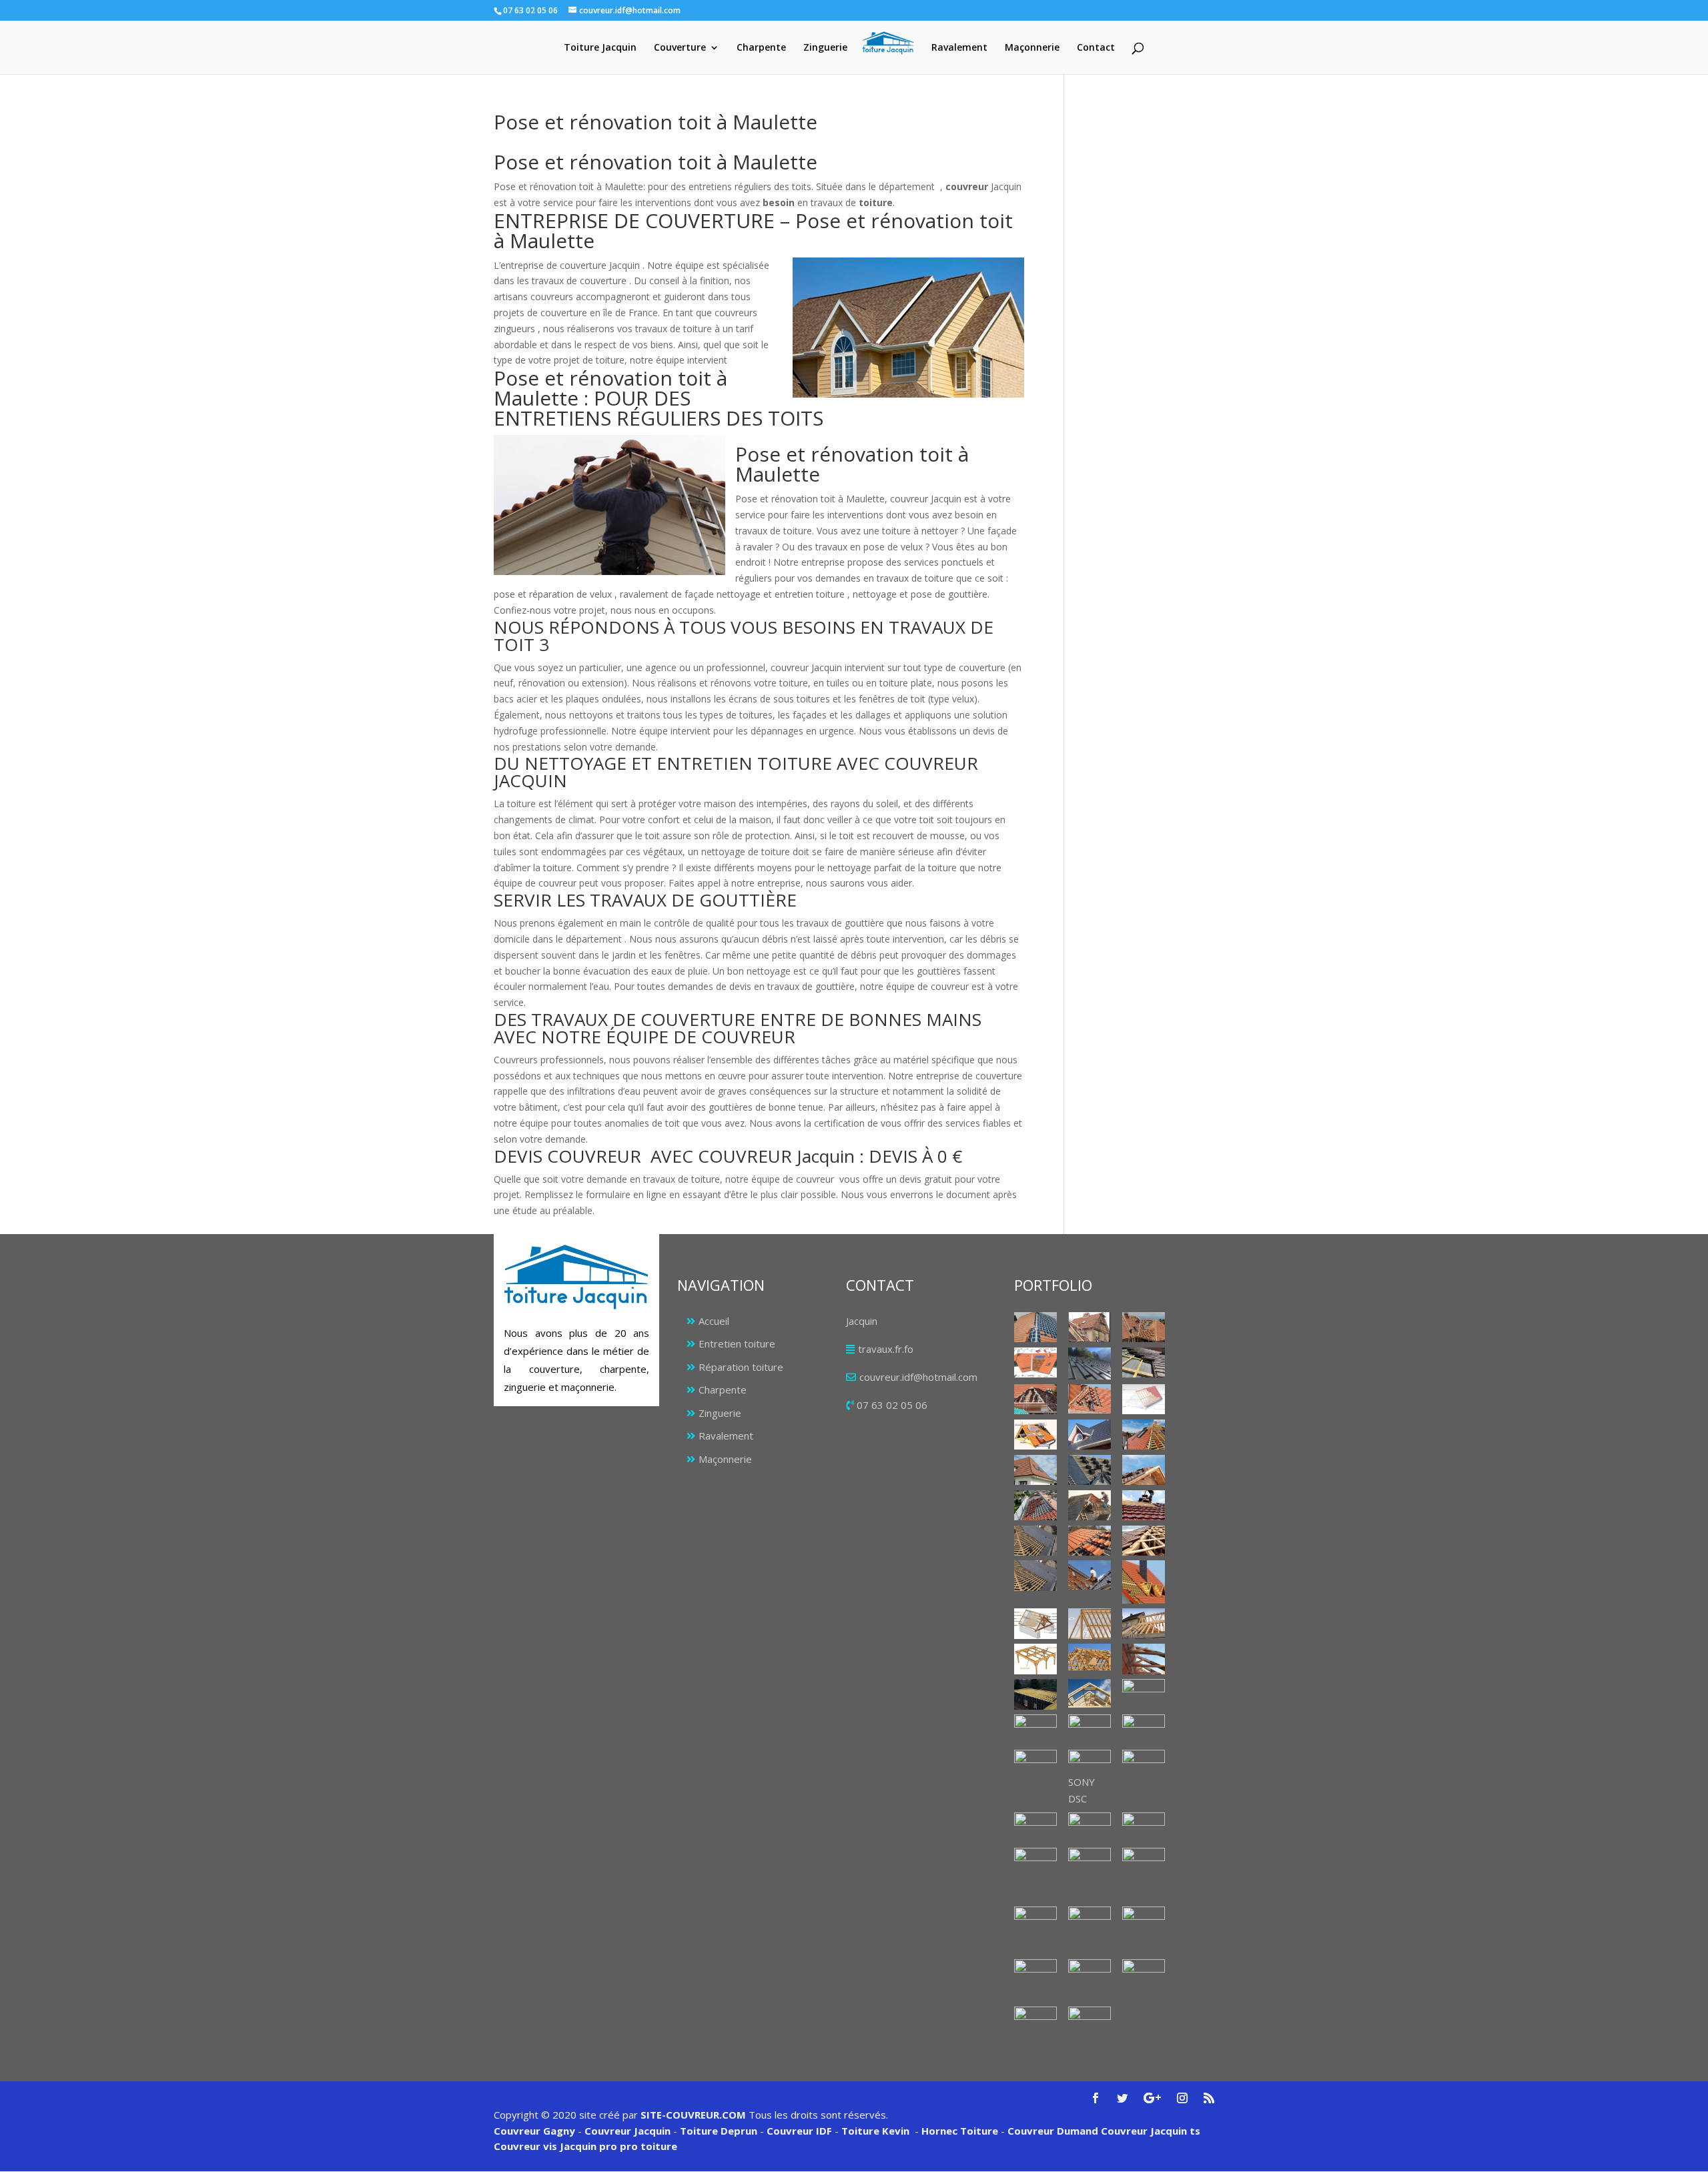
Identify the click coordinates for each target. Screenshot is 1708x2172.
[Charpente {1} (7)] (1144, 1694)
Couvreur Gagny (534, 2131)
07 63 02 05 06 (892, 1405)
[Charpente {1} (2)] (1035, 1659)
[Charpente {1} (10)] (1144, 1728)
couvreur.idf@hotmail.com (918, 1377)
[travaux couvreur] (1090, 1505)
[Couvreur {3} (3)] (1035, 1363)
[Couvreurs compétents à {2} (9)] (1090, 1976)
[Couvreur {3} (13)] (1090, 1470)
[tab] (759, 639)
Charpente (761, 48)
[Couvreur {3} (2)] (1144, 1327)
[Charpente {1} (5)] (1035, 1694)
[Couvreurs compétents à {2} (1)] (1144, 1827)
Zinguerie (825, 48)
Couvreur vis (525, 2146)
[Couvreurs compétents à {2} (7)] (1144, 1922)
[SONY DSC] (1090, 1762)
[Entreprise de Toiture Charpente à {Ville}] (1090, 1827)
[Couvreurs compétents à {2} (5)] (1035, 1922)
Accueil (714, 1321)
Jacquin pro (587, 2146)
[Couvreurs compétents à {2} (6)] (1090, 1931)
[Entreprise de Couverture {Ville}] (1035, 1827)
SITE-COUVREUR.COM (693, 2115)
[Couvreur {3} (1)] (1035, 1327)
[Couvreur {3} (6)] (1035, 1399)
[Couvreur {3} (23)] (1090, 1575)
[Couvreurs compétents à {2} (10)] (1144, 1975)
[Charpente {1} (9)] (1090, 1729)
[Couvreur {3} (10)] (1090, 1435)
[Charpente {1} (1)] (1035, 1623)
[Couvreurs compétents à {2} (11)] (1035, 2022)
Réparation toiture (741, 1367)
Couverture (680, 48)
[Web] (1144, 1399)
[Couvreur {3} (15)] (1035, 1505)
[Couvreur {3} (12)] (1035, 1470)
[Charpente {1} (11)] (1035, 1765)
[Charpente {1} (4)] (1144, 1659)
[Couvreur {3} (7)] (1090, 1399)
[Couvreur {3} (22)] (1035, 1575)
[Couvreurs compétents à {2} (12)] (1090, 2022)
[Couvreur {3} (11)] (1144, 1435)
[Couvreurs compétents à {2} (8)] (1035, 1980)
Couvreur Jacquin (627, 2131)
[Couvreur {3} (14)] (1144, 1470)
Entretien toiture (737, 1343)
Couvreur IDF (799, 2131)
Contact (1096, 48)
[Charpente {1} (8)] (1035, 1729)
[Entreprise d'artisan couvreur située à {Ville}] (1144, 1582)
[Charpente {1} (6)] (1090, 1693)
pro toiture (649, 2146)
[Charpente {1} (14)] (1144, 1765)
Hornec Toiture (960, 2131)
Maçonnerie (1032, 48)
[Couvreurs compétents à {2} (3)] (1090, 1863)
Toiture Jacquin (600, 48)
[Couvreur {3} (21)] (1144, 1541)
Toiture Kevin (875, 2131)
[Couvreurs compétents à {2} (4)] (1144, 1874)
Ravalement (959, 48)
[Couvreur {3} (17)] (1144, 1505)
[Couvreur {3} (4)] (1090, 1364)
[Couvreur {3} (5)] (1144, 1363)
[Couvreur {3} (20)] (1090, 1541)
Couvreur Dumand (1053, 2131)
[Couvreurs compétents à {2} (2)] (1035, 1863)
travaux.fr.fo (886, 1349)
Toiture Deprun (719, 2131)
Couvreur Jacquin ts (1149, 2131)
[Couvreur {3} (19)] (1035, 1541)
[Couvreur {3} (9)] (1035, 1435)
